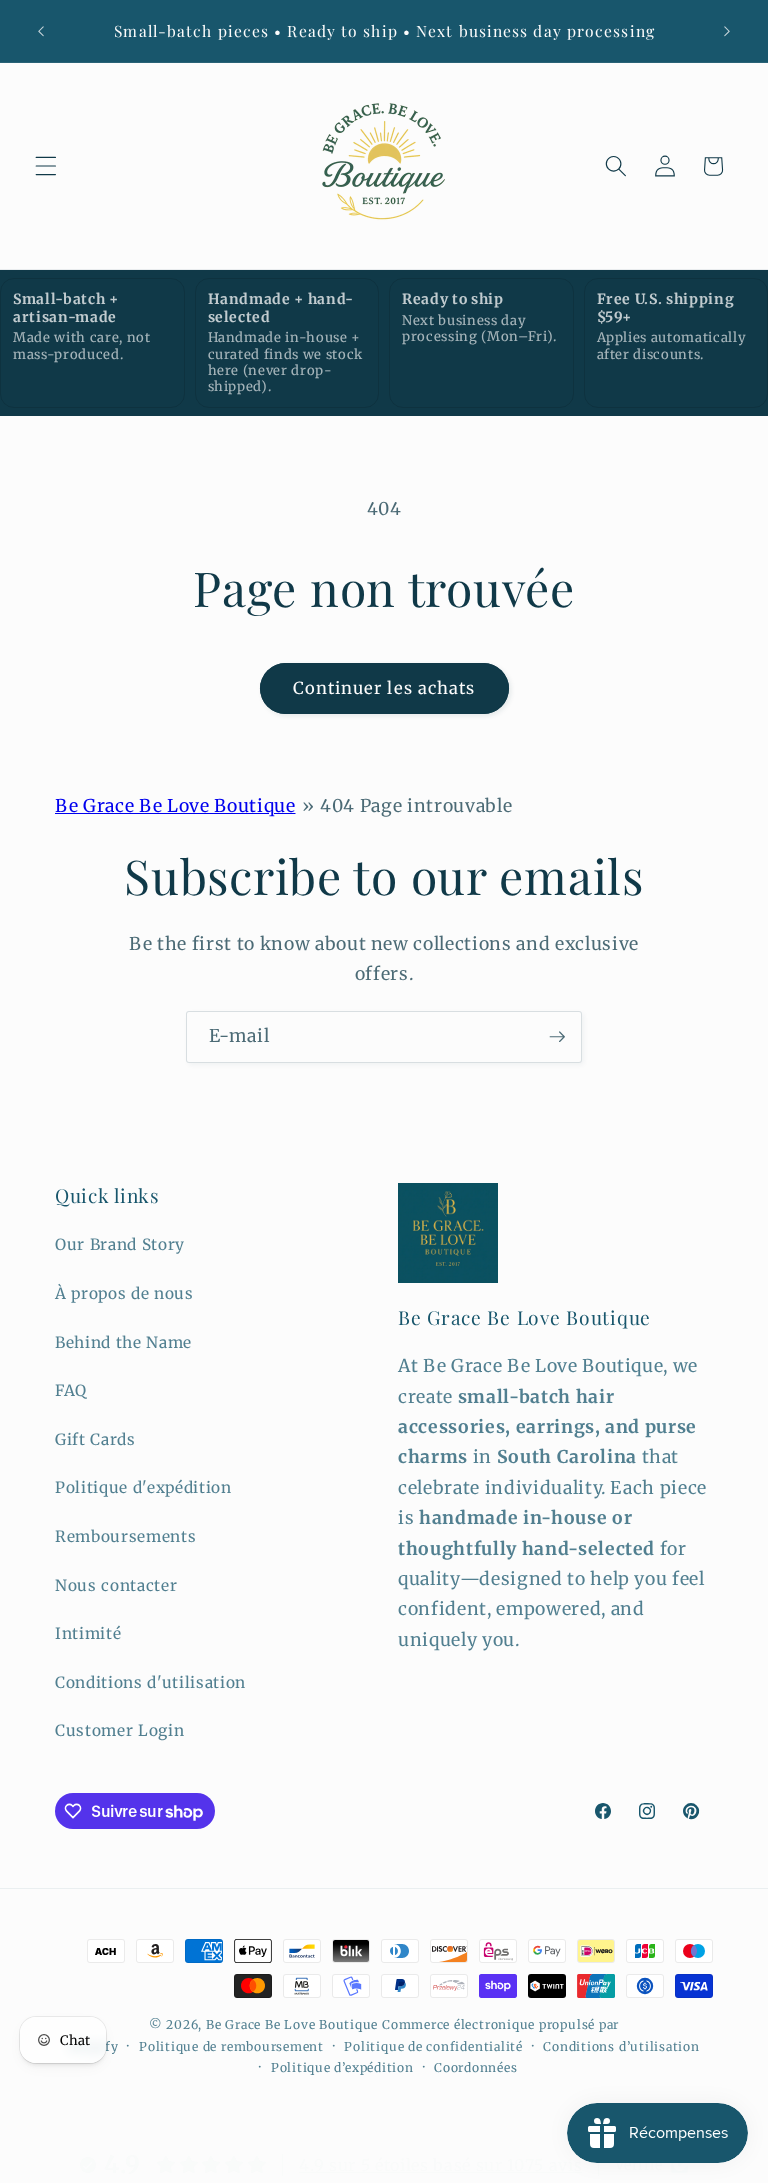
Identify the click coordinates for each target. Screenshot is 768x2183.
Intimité (88, 1633)
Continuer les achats (384, 688)
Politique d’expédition (342, 2067)
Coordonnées (475, 2067)
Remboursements (125, 1536)
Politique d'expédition (143, 1487)
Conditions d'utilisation (150, 1682)
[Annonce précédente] (41, 31)
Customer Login (119, 1730)
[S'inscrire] (557, 1037)
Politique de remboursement (231, 2046)
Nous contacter (116, 1585)
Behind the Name (123, 1342)
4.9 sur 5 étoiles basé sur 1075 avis (440, 2165)
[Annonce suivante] (727, 31)
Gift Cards (95, 1439)
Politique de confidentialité (433, 2046)
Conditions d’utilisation (621, 2046)
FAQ (71, 1390)
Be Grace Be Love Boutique (175, 806)
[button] (46, 166)
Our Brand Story (120, 1244)
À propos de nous (124, 1293)
